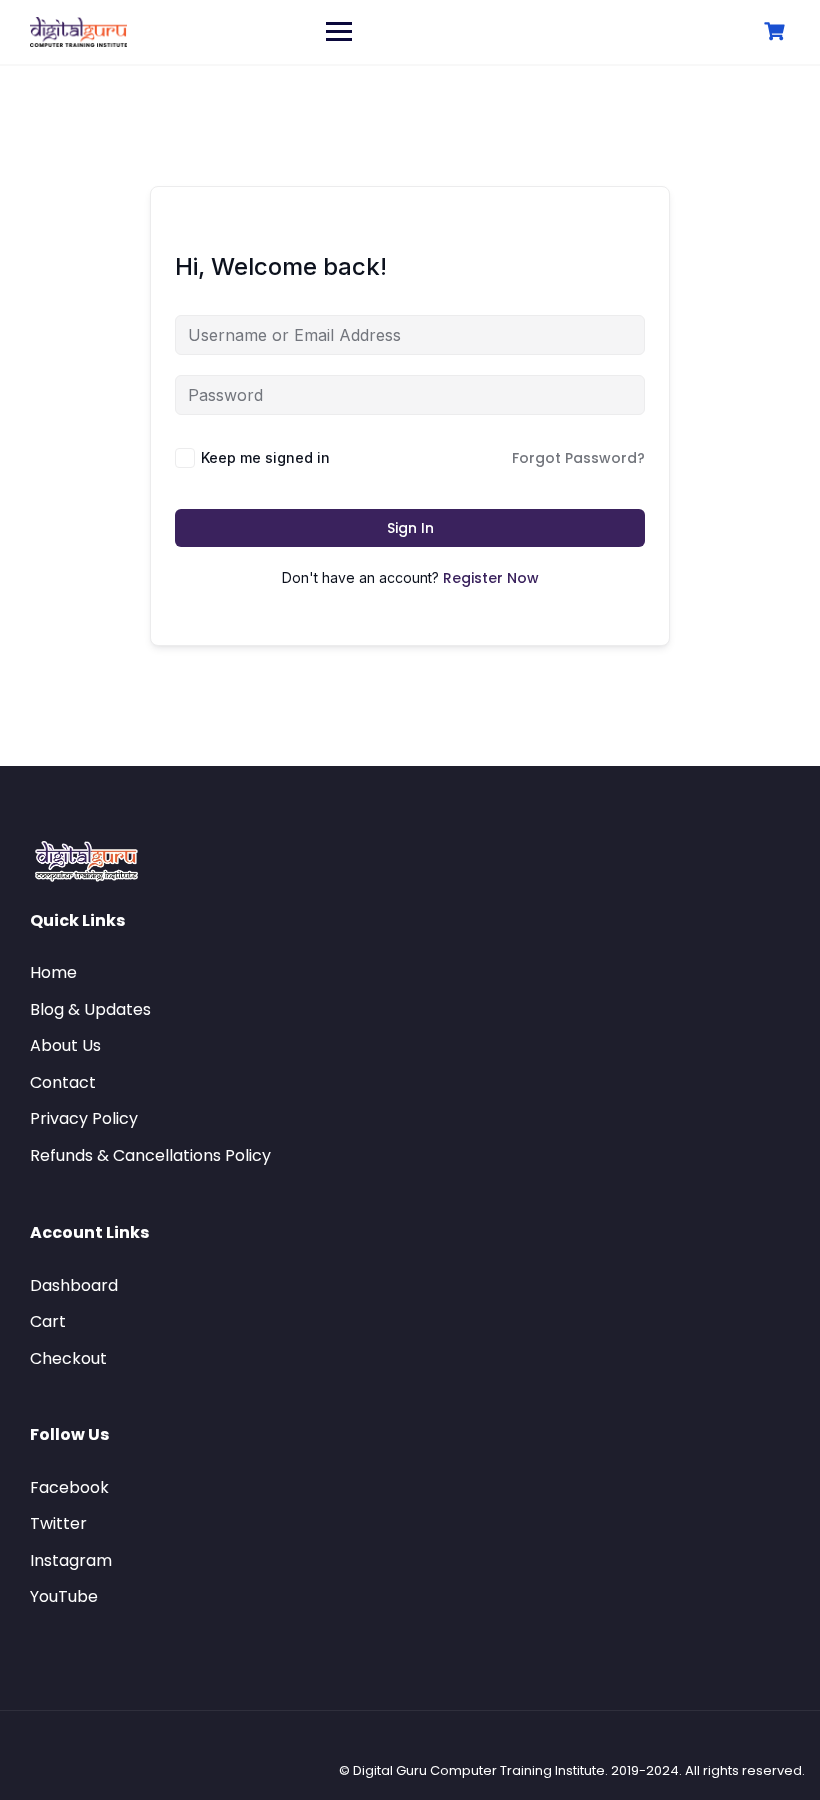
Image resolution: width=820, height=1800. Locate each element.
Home (53, 972)
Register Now (491, 578)
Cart (48, 1321)
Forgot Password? (578, 458)
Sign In (410, 528)
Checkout (68, 1358)
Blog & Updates (90, 1009)
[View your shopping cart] (777, 31)
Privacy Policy (84, 1118)
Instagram (71, 1560)
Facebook (69, 1487)
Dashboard (74, 1285)
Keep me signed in (265, 457)
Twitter (58, 1523)
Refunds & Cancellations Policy (150, 1155)
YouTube (64, 1596)
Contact (63, 1082)
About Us (65, 1045)
